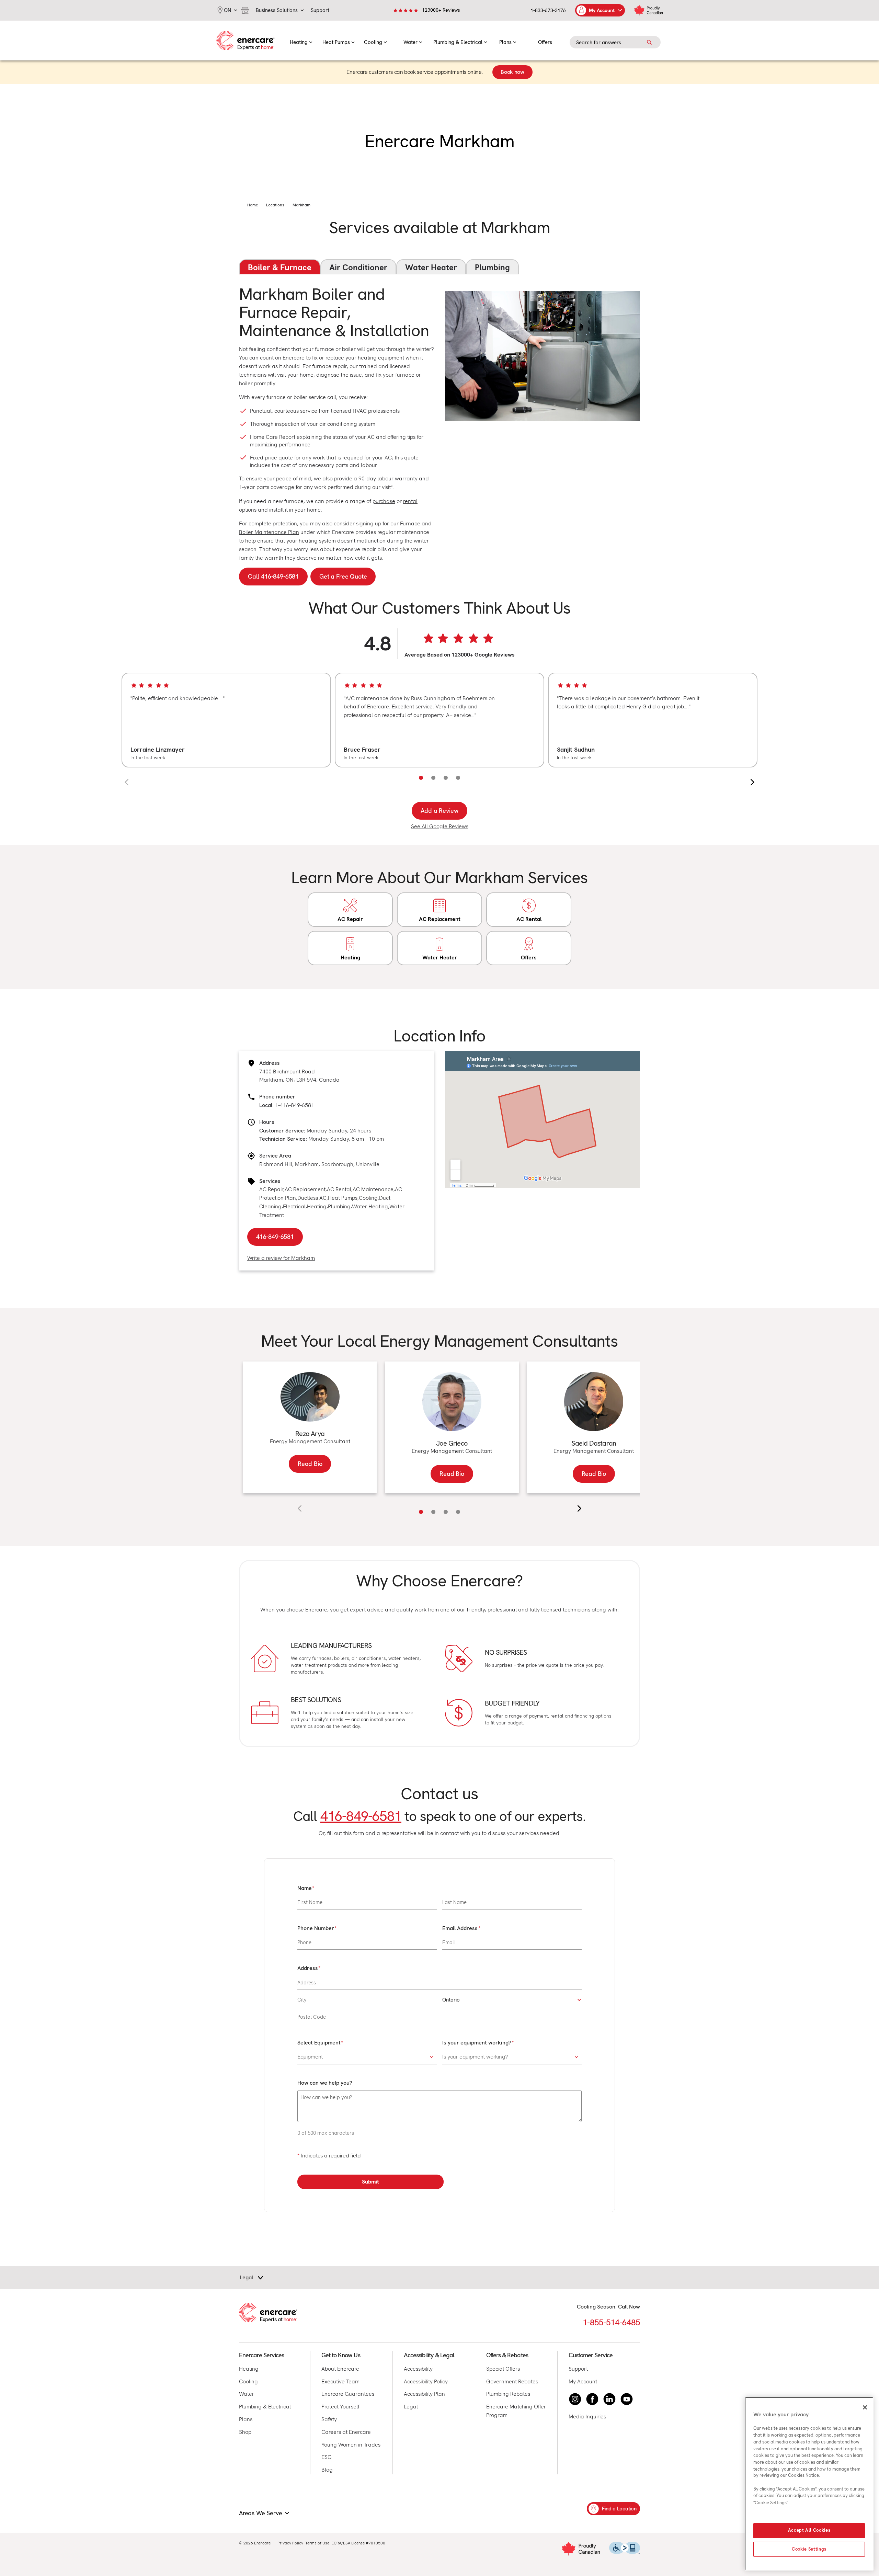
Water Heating (370, 1206)
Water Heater (431, 267)
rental (410, 501)
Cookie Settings (809, 2549)
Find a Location (619, 2509)
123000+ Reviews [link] (441, 10)
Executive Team (340, 2381)
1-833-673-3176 (548, 10)
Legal (411, 2407)
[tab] (421, 1512)
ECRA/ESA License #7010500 (358, 2543)
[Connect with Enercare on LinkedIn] (609, 2399)
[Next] (752, 782)
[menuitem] (301, 41)
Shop (245, 2432)
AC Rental (339, 1189)
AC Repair (271, 1189)
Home (253, 205)
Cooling (368, 1198)
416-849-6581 (275, 1237)
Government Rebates (512, 2381)
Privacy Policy (290, 2543)
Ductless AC (312, 1198)
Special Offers (503, 2369)
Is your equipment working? (477, 2043)
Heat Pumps (343, 1198)
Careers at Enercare (346, 2432)
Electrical (294, 1206)
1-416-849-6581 (295, 1105)
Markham (301, 205)
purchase (384, 501)
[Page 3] (446, 778)
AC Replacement (305, 1189)
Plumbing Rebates (508, 2394)
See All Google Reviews (440, 826)
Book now (512, 72)
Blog (327, 2470)
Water (247, 2394)
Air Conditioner (358, 267)
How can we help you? (325, 2083)
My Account (583, 2381)
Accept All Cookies (809, 2531)
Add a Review (440, 811)
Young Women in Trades (351, 2445)
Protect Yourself (340, 2407)
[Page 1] (421, 778)
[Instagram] (575, 2399)
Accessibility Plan (424, 2394)
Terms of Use (317, 2543)
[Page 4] (458, 778)
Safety (329, 2419)
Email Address (460, 1928)
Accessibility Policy (426, 2381)
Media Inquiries (587, 2417)
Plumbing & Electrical (265, 2407)
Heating (317, 1206)
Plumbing (492, 267)
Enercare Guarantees (348, 2394)
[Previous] (127, 782)
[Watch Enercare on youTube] (627, 2399)
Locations (275, 205)
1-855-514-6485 (611, 2322)
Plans (246, 2419)
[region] (439, 720)
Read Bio (310, 1464)
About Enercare (340, 2369)
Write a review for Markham (281, 1258)
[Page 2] (433, 778)
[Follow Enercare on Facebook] (592, 2399)
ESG (327, 2457)
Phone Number (316, 1928)
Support (578, 2369)
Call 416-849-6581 (273, 576)
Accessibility (418, 2369)
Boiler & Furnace (280, 267)
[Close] (865, 2407)
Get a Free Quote (343, 576)
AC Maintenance (373, 1189)
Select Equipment (319, 2043)
